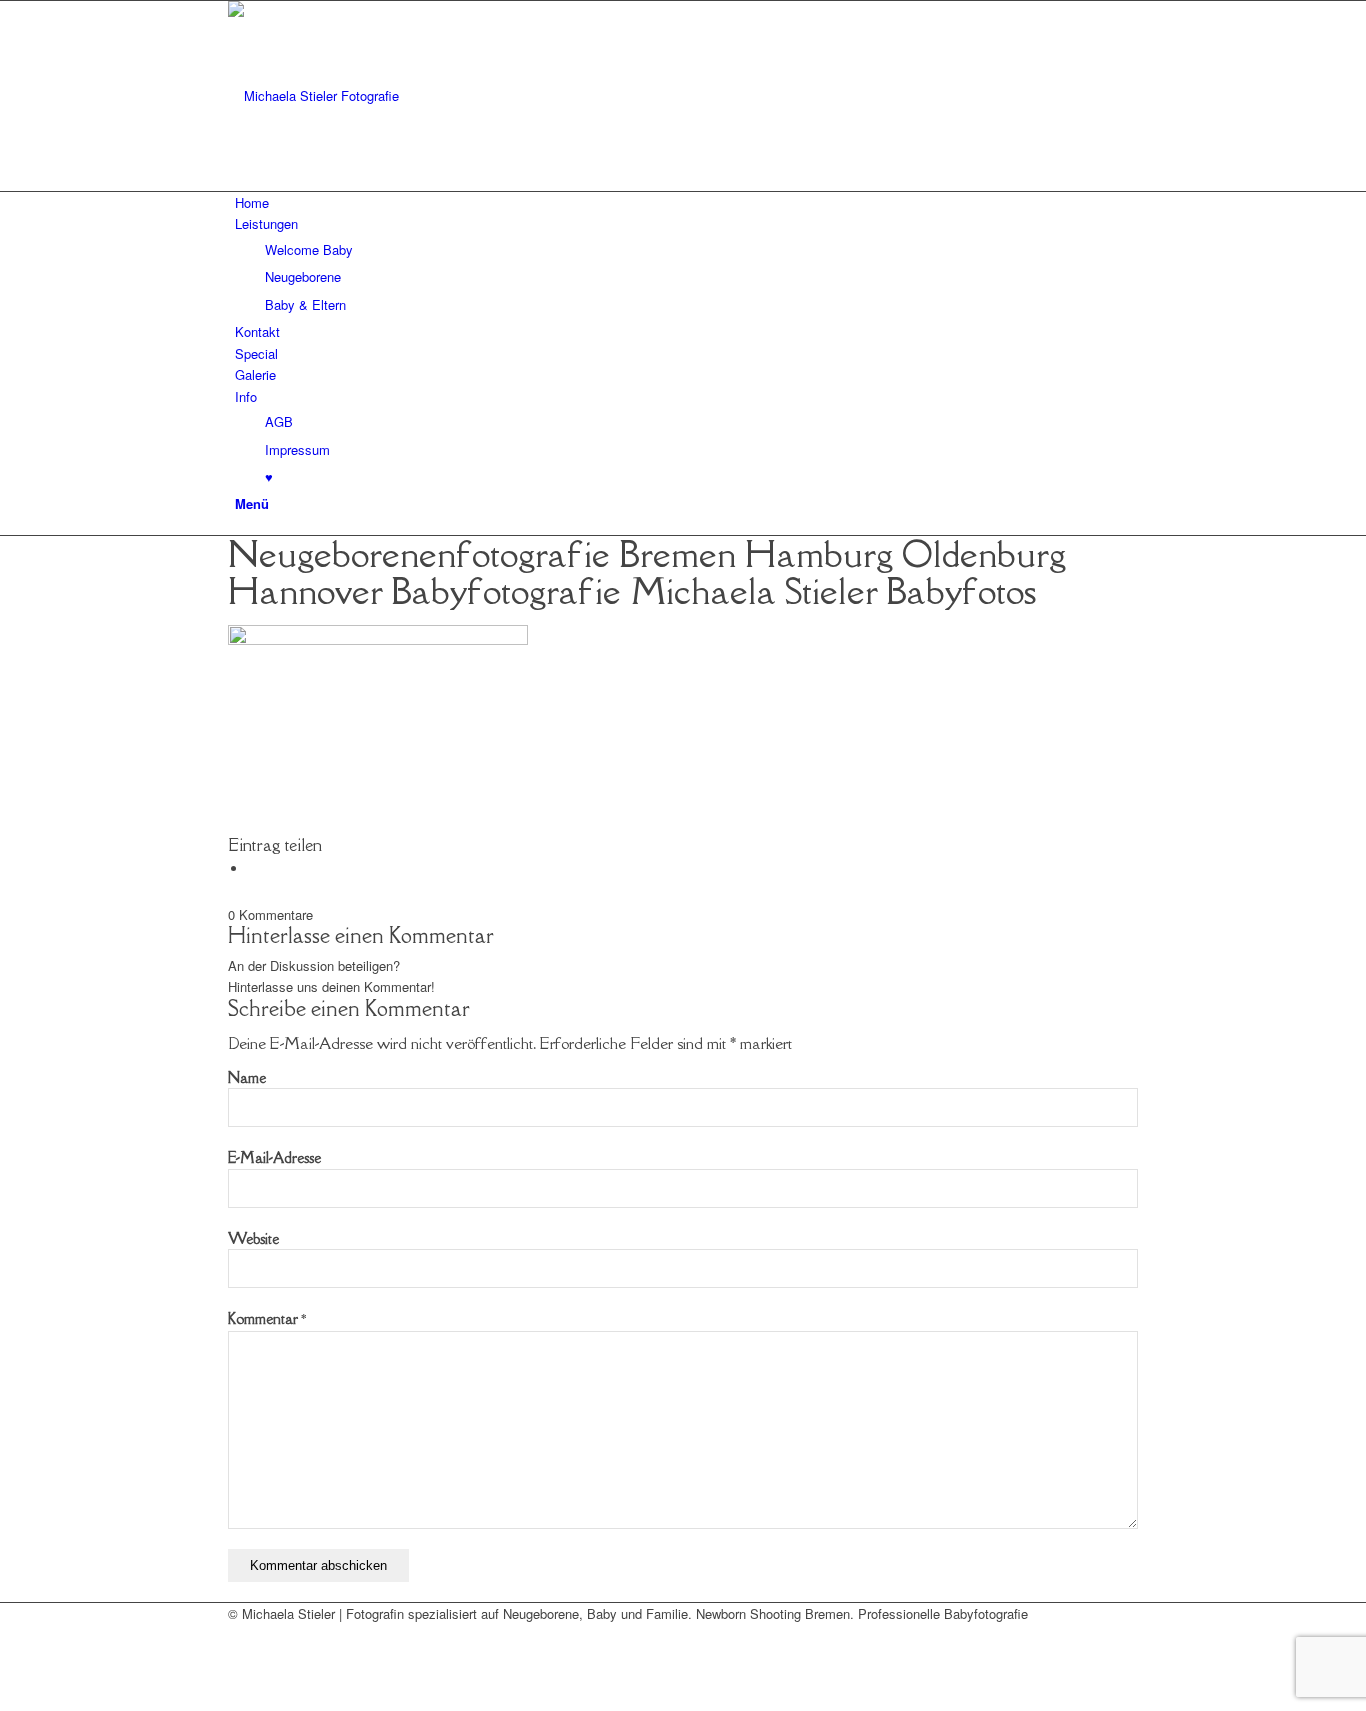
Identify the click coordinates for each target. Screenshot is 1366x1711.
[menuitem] (686, 202)
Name (247, 1077)
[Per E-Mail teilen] (253, 868)
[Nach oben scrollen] (5, 1699)
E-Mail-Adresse (274, 1157)
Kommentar (267, 1318)
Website (253, 1238)
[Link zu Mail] (240, 1634)
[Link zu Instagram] (240, 1657)
